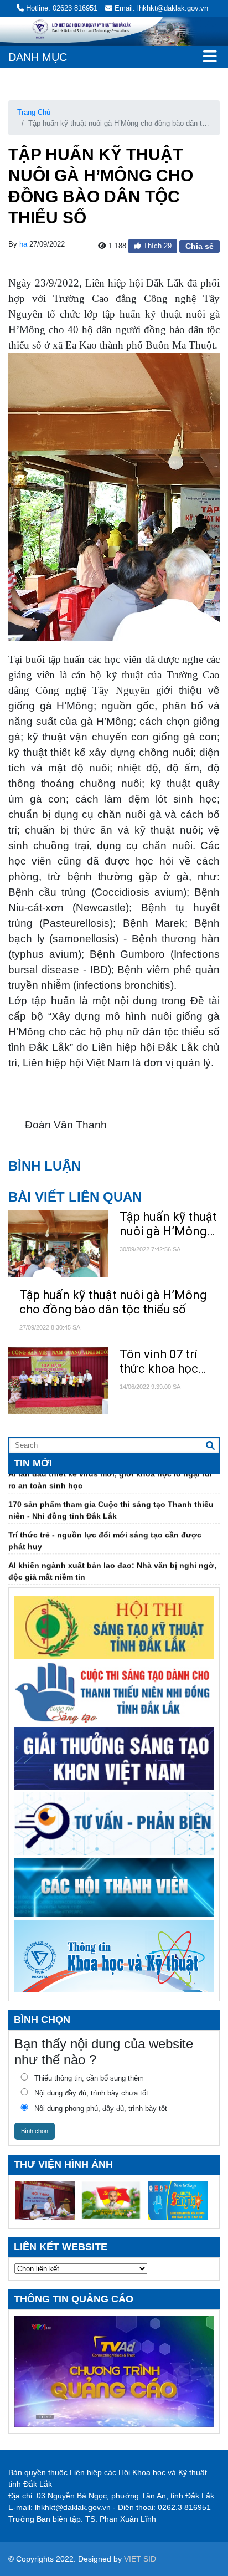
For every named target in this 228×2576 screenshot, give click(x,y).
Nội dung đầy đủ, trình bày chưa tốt (91, 2093)
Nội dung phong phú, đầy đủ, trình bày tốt (101, 2109)
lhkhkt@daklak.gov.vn (73, 2507)
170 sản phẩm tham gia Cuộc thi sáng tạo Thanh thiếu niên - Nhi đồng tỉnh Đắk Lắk (111, 1499)
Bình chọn (35, 2131)
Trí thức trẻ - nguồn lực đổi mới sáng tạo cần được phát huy (105, 1529)
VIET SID (140, 2559)
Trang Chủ (34, 112)
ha (23, 244)
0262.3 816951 (184, 2507)
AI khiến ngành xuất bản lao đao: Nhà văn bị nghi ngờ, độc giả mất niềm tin (112, 1560)
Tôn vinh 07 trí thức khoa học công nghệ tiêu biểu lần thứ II (160, 1362)
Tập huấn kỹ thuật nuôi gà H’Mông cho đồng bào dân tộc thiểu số (169, 1225)
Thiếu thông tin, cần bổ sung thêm (89, 2078)
